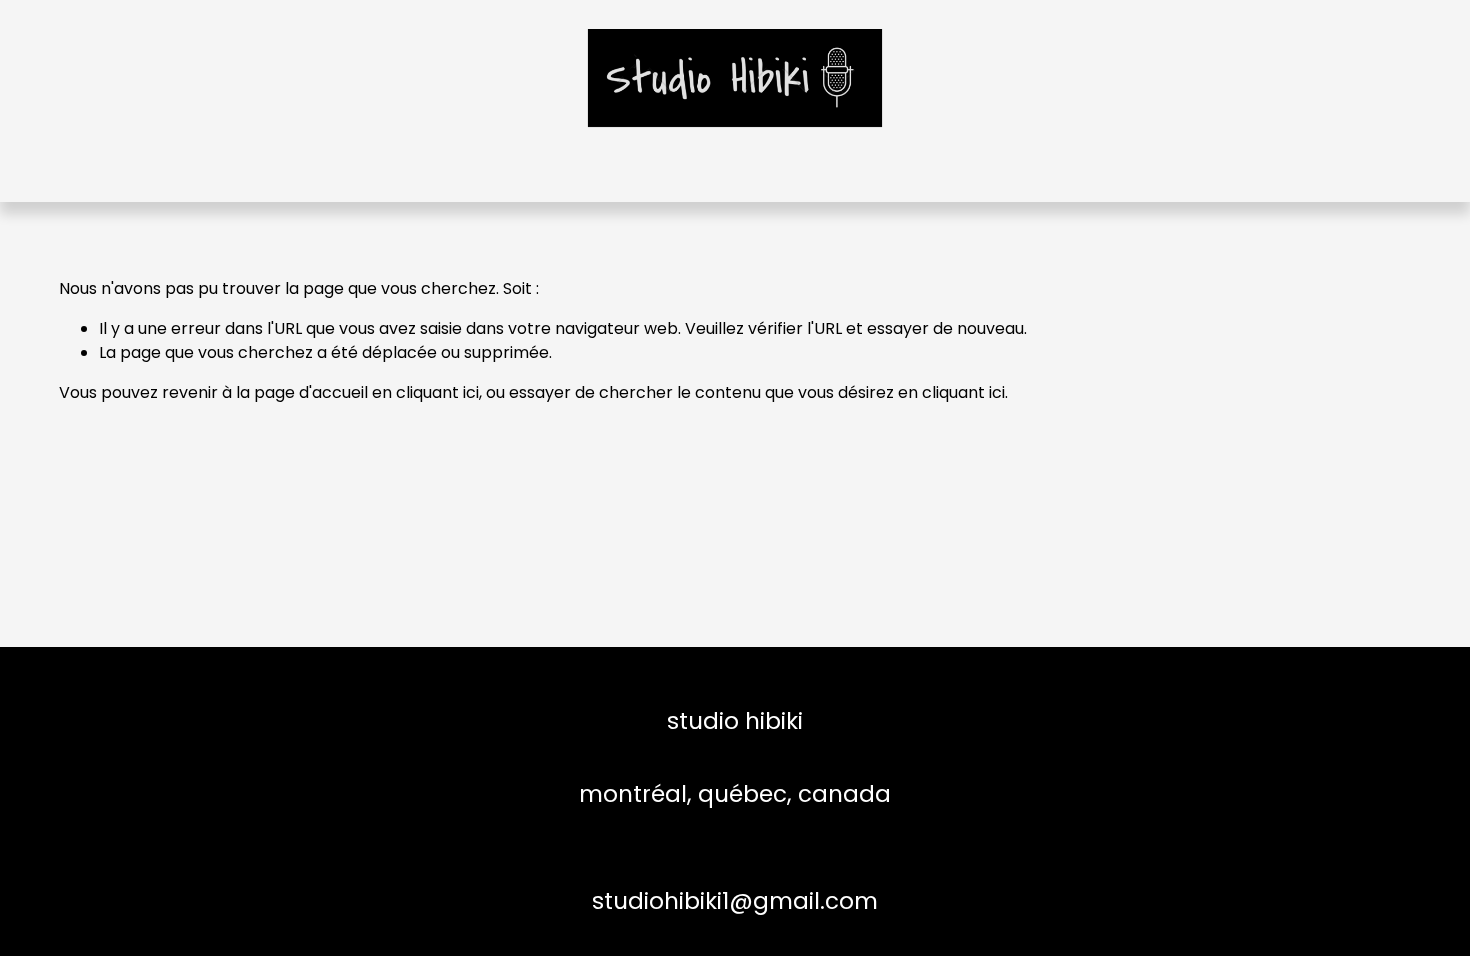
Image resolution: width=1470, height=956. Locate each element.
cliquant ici (437, 392)
